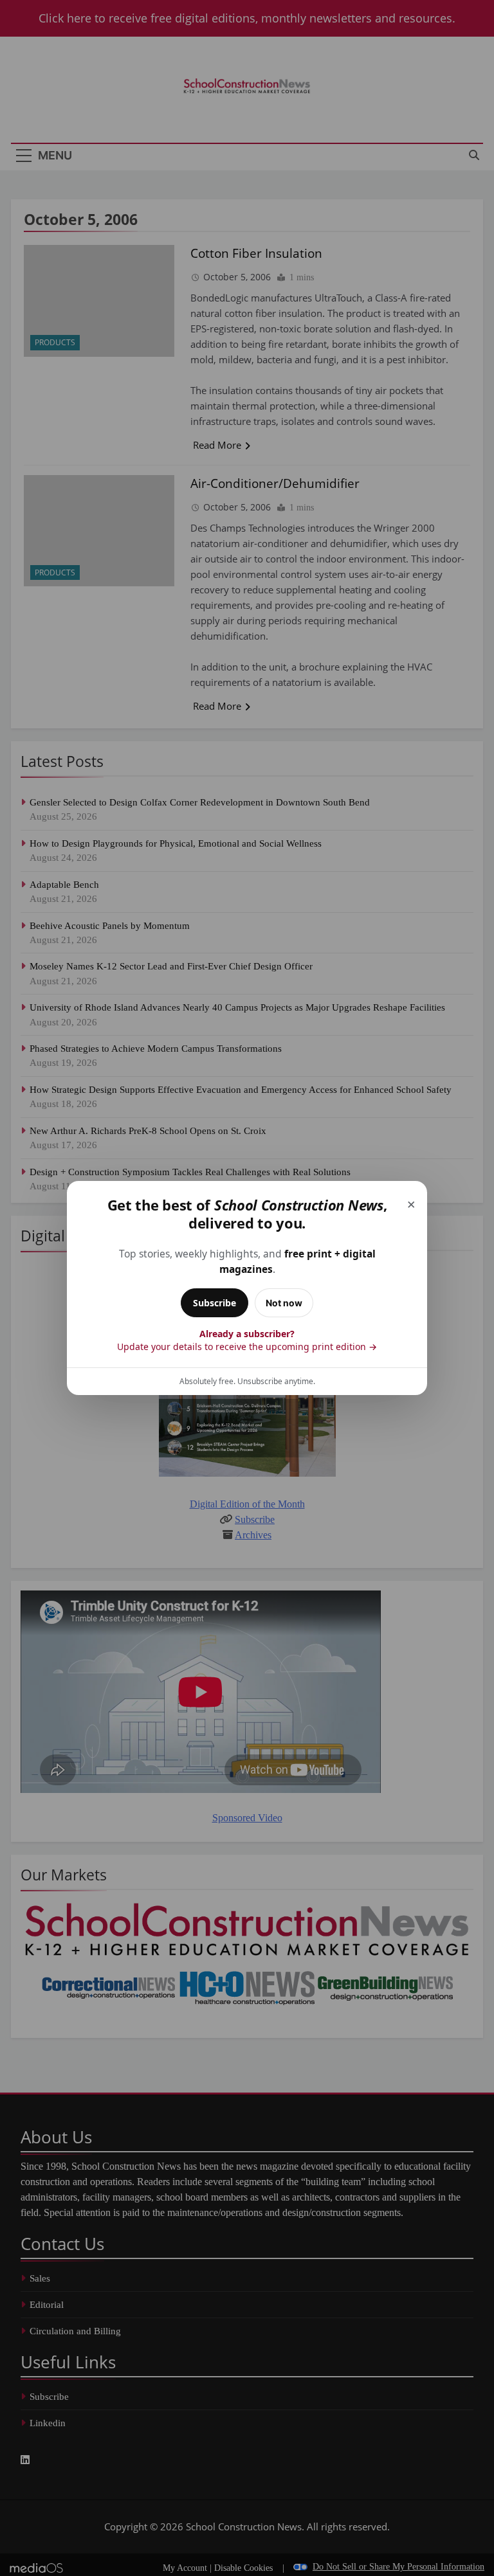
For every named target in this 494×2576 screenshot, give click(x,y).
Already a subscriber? (247, 1340)
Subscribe (215, 1303)
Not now (284, 1303)
